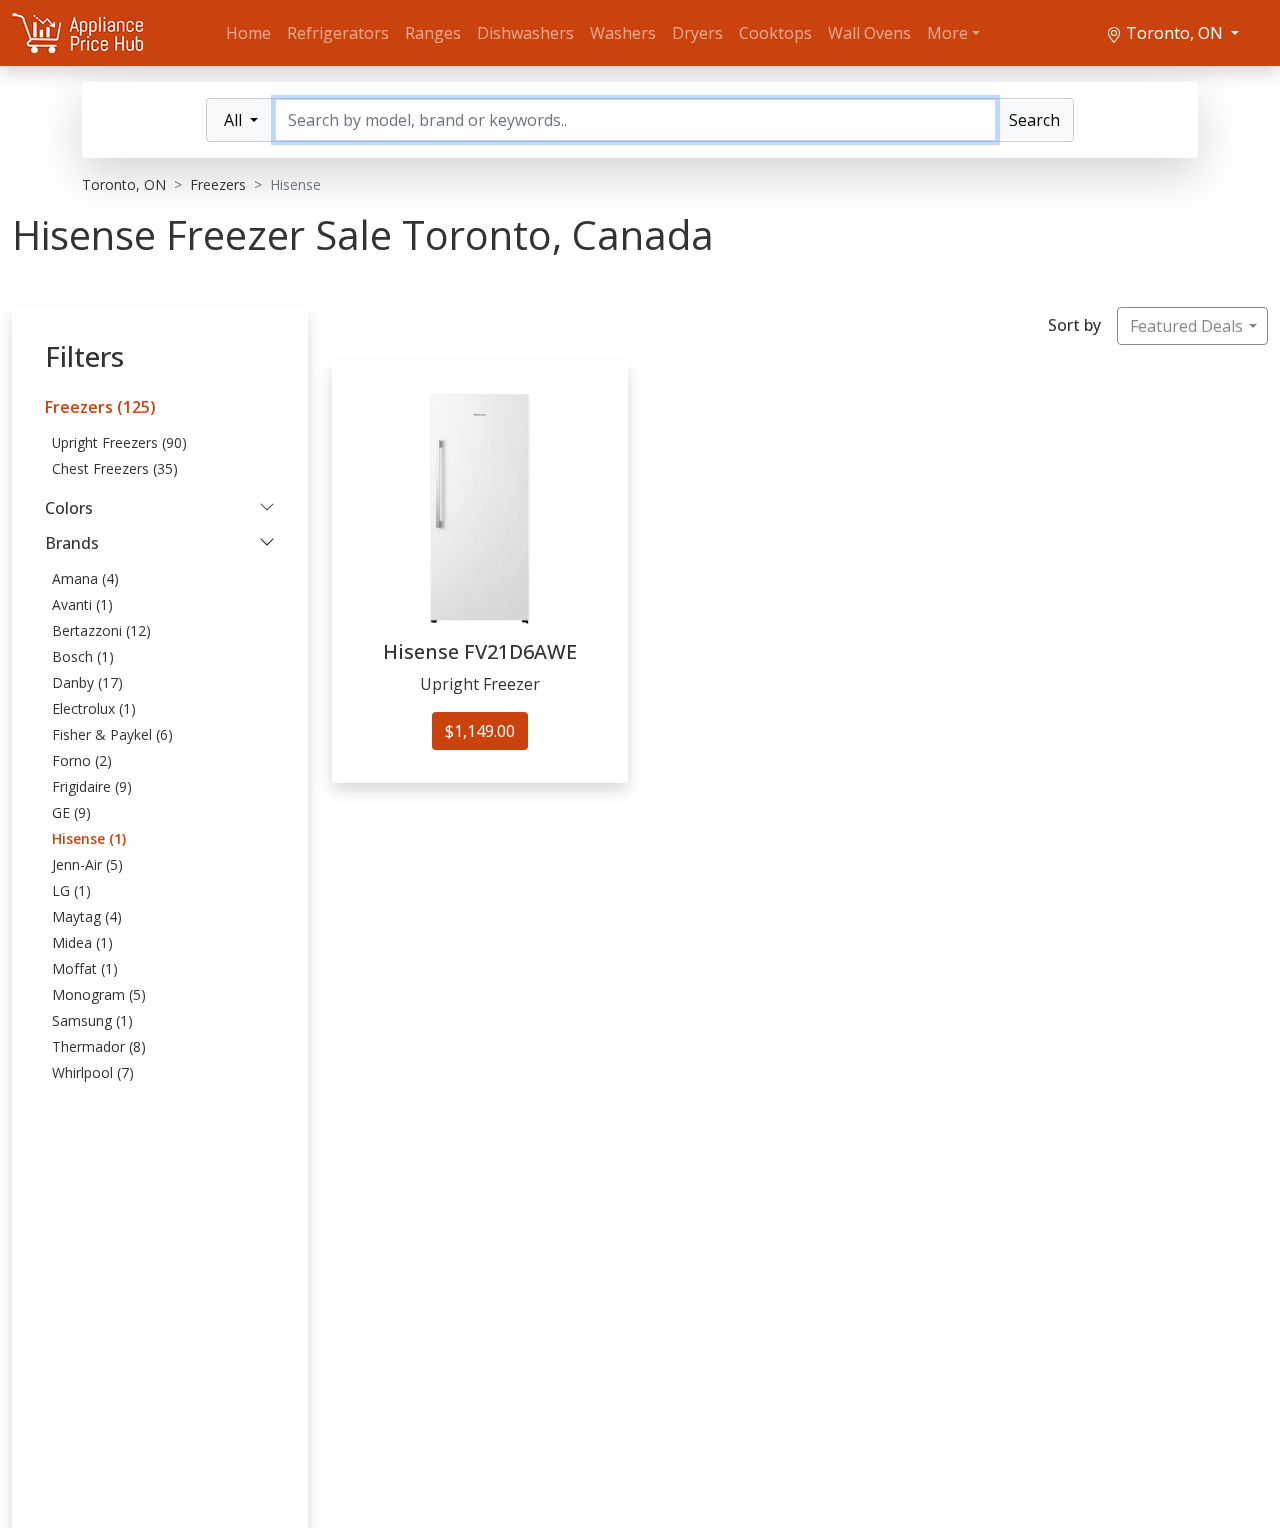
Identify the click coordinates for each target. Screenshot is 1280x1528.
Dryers (697, 33)
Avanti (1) (82, 604)
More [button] (947, 33)
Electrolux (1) (94, 708)
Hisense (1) (89, 838)
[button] (160, 508)
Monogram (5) (99, 994)
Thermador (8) (99, 1046)
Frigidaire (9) (92, 786)
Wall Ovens (869, 33)
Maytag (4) (87, 916)
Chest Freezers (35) (115, 468)
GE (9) (71, 812)
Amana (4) (85, 578)
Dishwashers (525, 33)
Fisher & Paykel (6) (112, 734)
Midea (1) (82, 942)
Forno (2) (82, 760)
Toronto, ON (1174, 33)
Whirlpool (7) (93, 1072)
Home (248, 33)
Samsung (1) (92, 1020)
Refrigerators (338, 33)
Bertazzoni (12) (101, 630)
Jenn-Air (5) (87, 864)
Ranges (433, 33)
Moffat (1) (85, 968)
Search (1034, 120)
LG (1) (71, 890)
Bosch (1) (83, 656)
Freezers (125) (100, 407)
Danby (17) (87, 682)
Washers (623, 33)
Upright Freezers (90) (119, 442)
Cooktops (775, 33)
